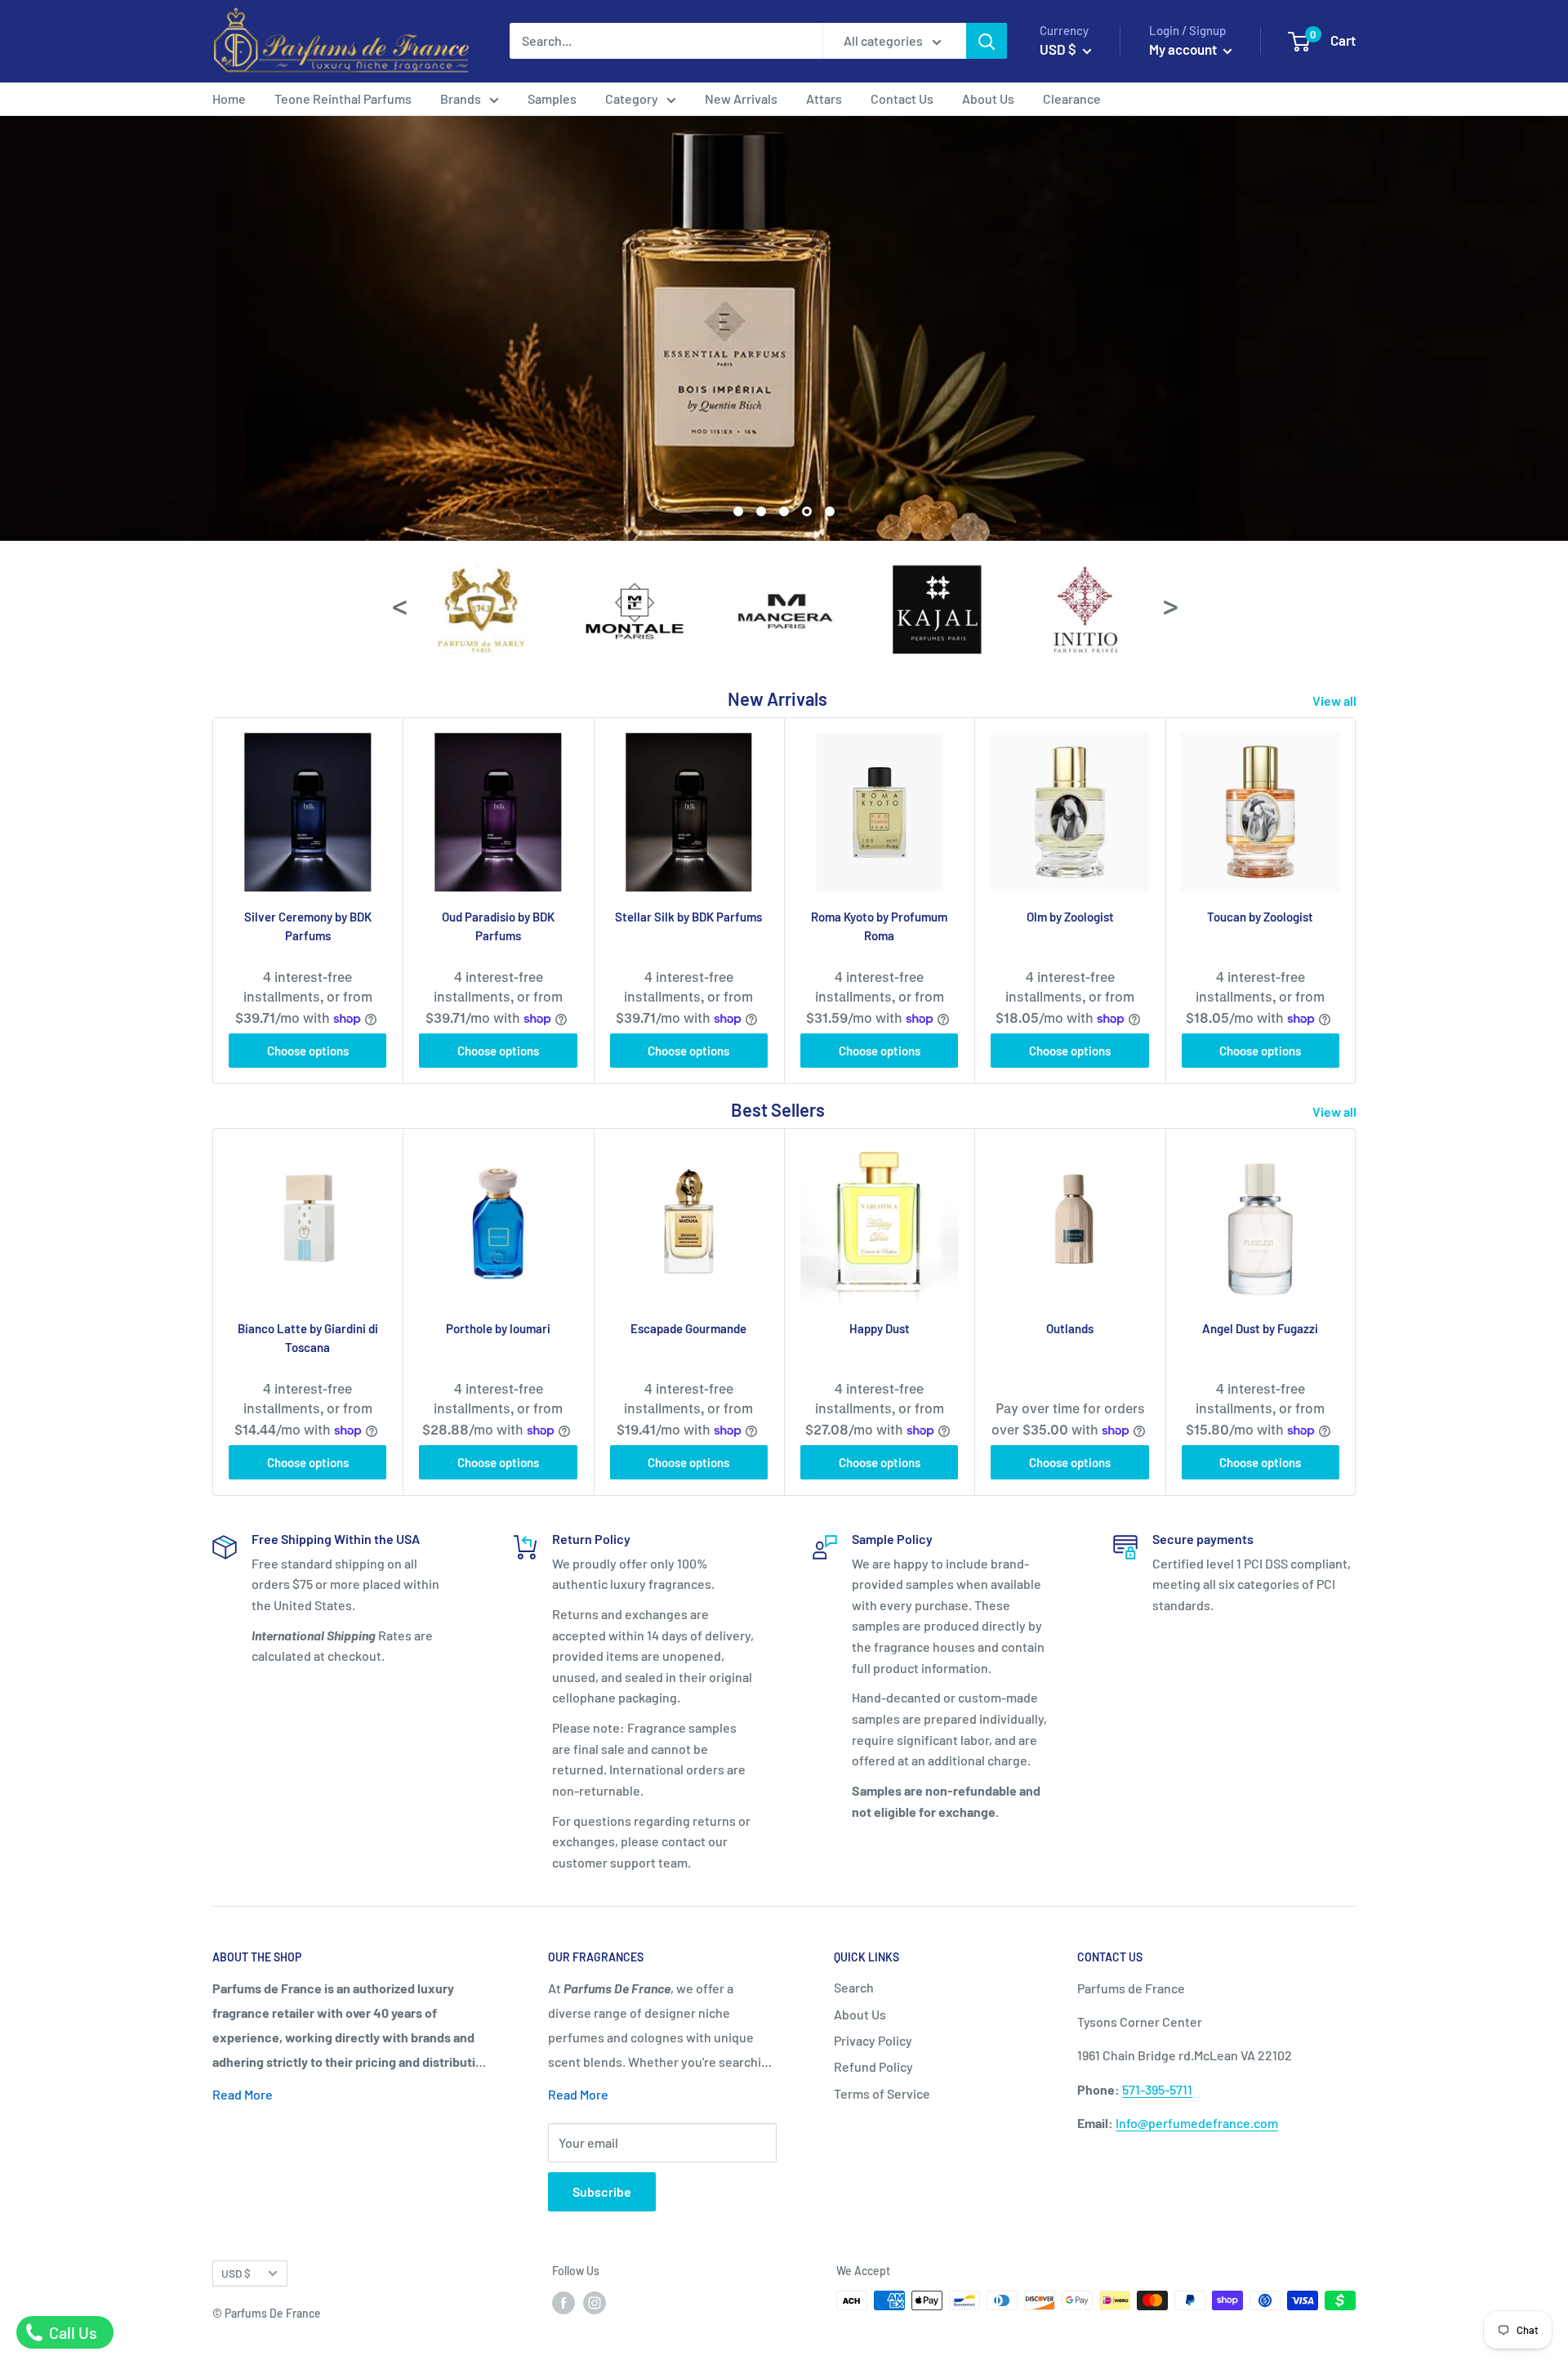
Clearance (1072, 98)
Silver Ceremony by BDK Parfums (308, 926)
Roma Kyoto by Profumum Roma (879, 926)
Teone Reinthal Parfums (343, 98)
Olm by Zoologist (1070, 917)
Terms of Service (882, 2093)
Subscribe (602, 2191)
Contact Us (902, 98)
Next (1169, 604)
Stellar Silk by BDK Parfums (688, 917)
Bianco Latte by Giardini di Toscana (308, 1338)
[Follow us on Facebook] (563, 2302)
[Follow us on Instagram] (595, 2302)
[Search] (987, 41)
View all (1336, 701)
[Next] (1356, 901)
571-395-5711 (1157, 2089)
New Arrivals (741, 98)
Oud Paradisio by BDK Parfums (498, 926)
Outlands (1070, 1328)
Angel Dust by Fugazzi (1260, 1328)
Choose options (308, 1051)
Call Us (71, 2332)
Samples (552, 98)
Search (854, 1987)
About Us (988, 98)
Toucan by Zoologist (1260, 917)
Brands (461, 98)
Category (632, 98)
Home (229, 98)
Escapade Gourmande (688, 1328)
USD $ (236, 2273)
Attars (824, 98)
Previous (399, 604)
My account (1184, 49)
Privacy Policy (873, 2040)
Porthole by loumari (498, 1328)
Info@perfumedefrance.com (1197, 2123)
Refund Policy (873, 2066)
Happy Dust (880, 1328)
